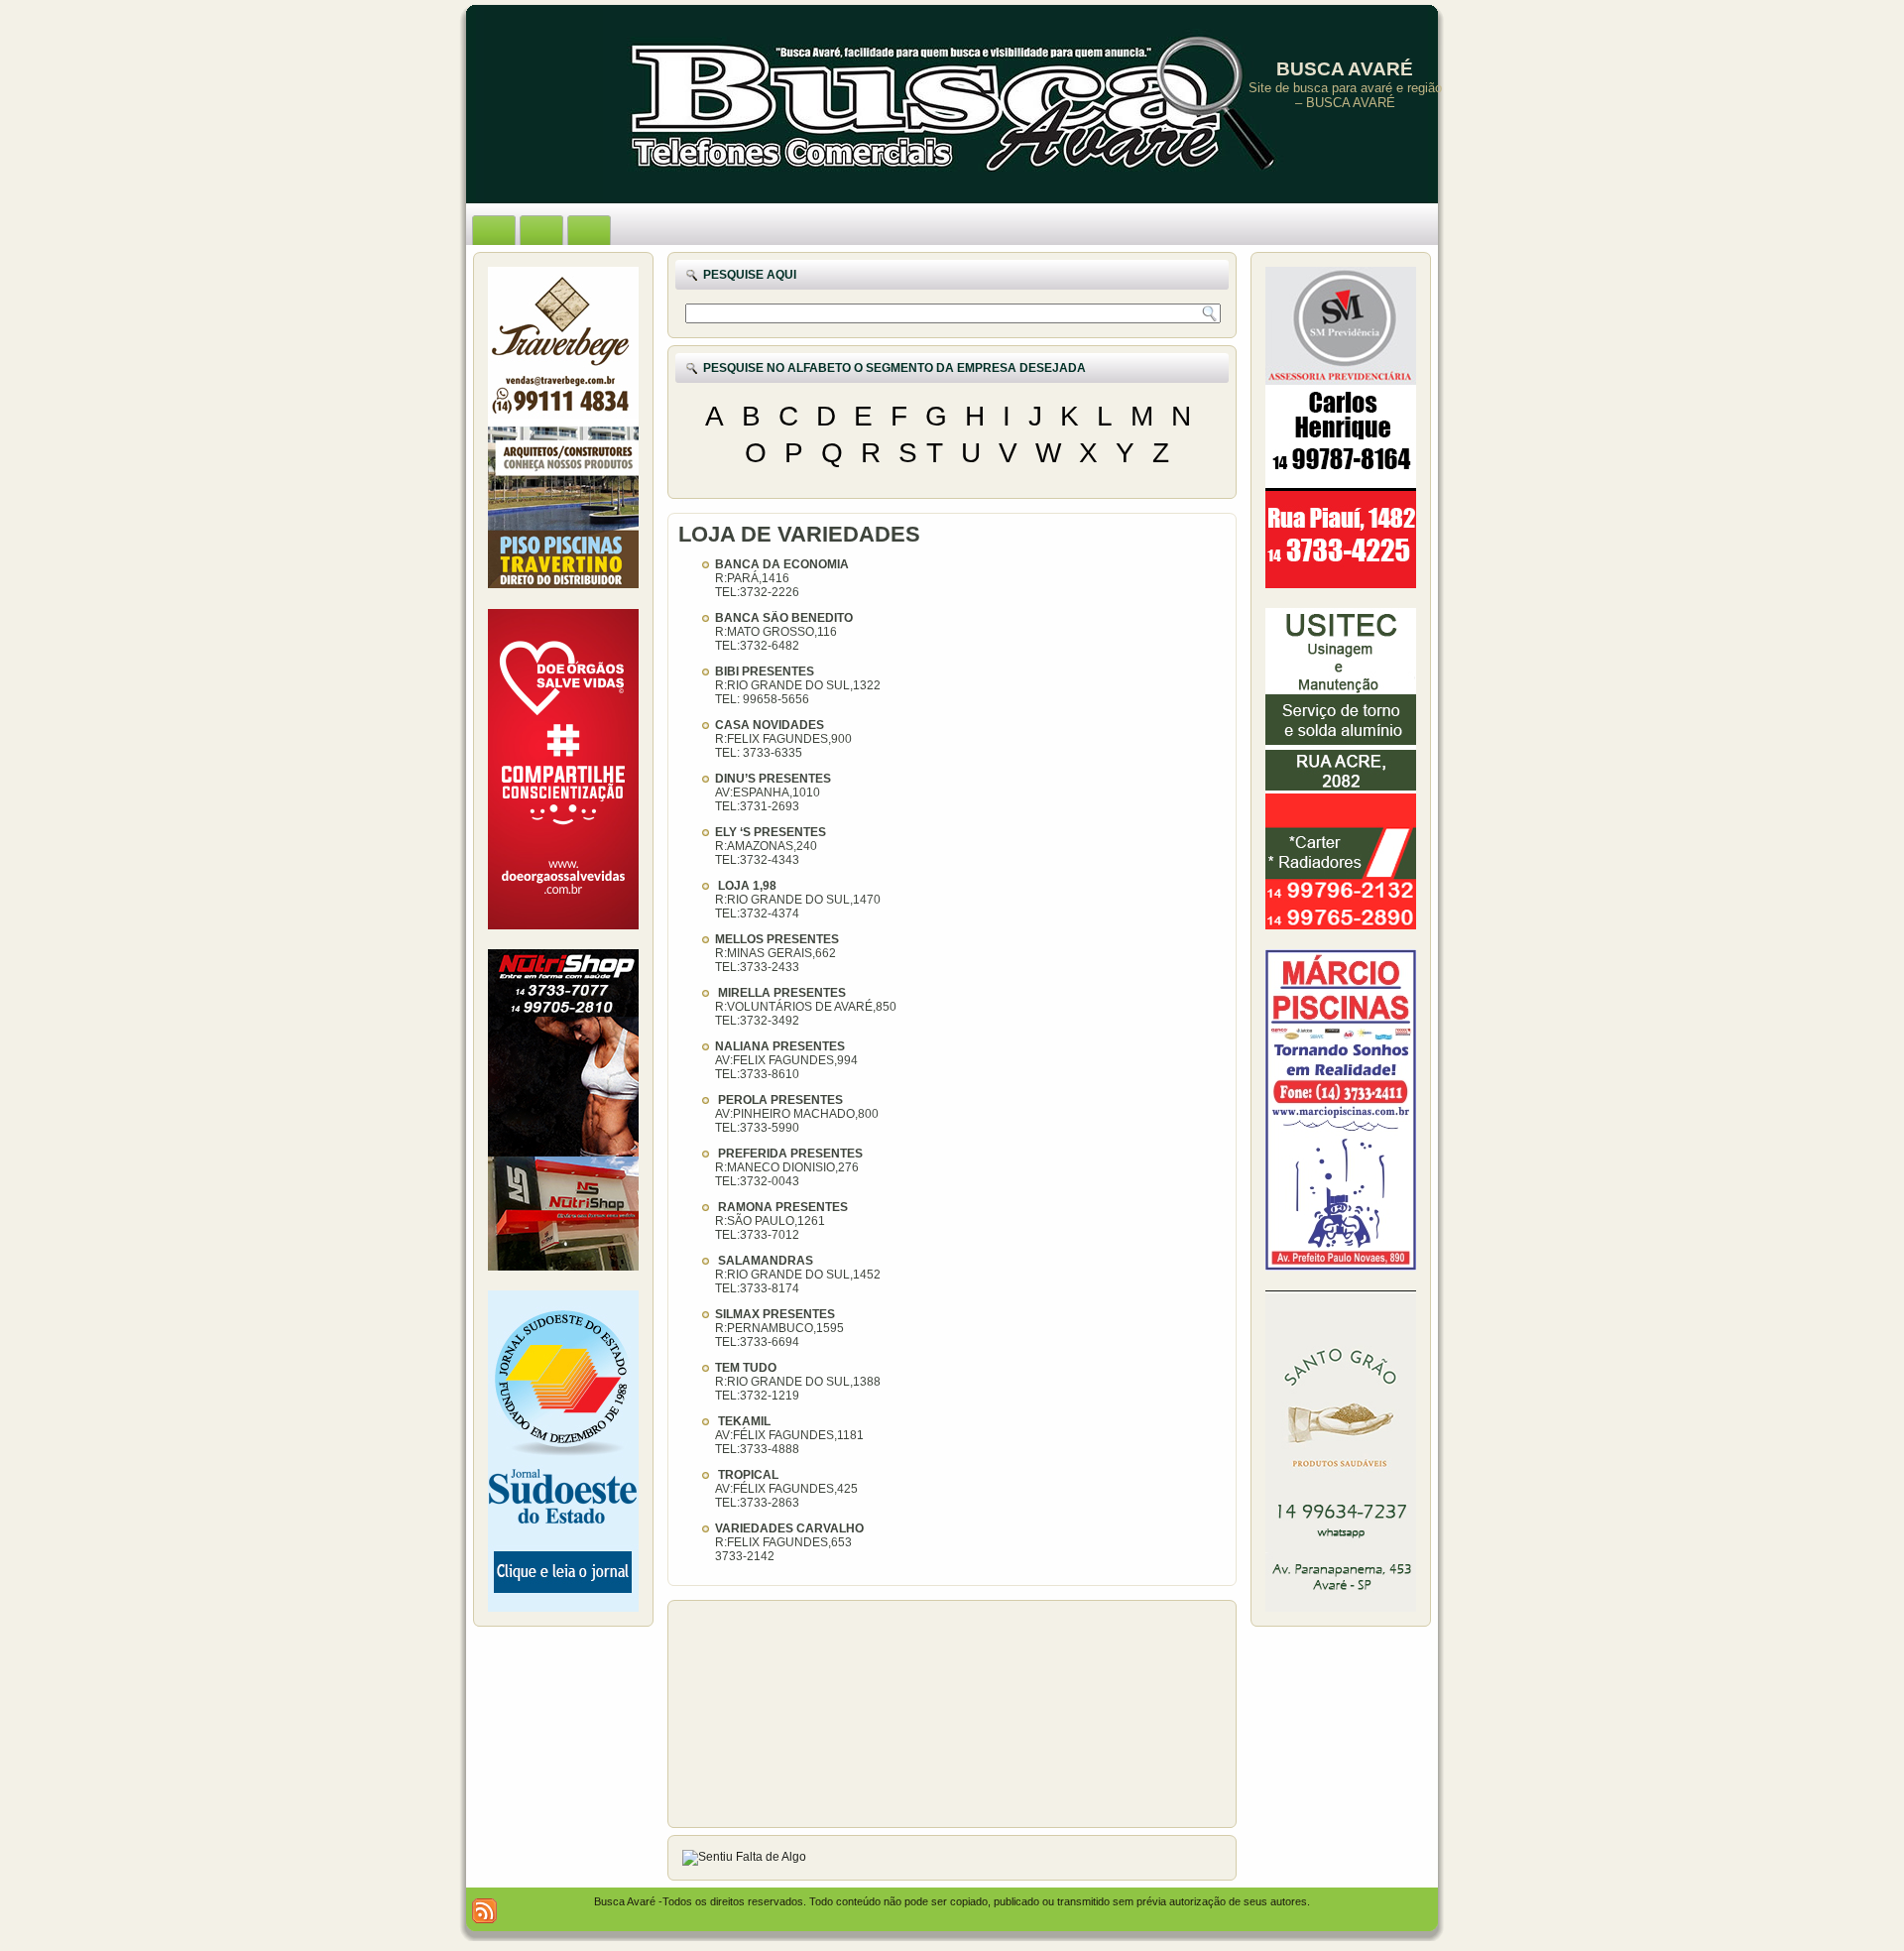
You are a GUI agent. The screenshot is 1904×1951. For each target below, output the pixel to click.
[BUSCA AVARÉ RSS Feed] (484, 1911)
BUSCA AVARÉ (1345, 69)
